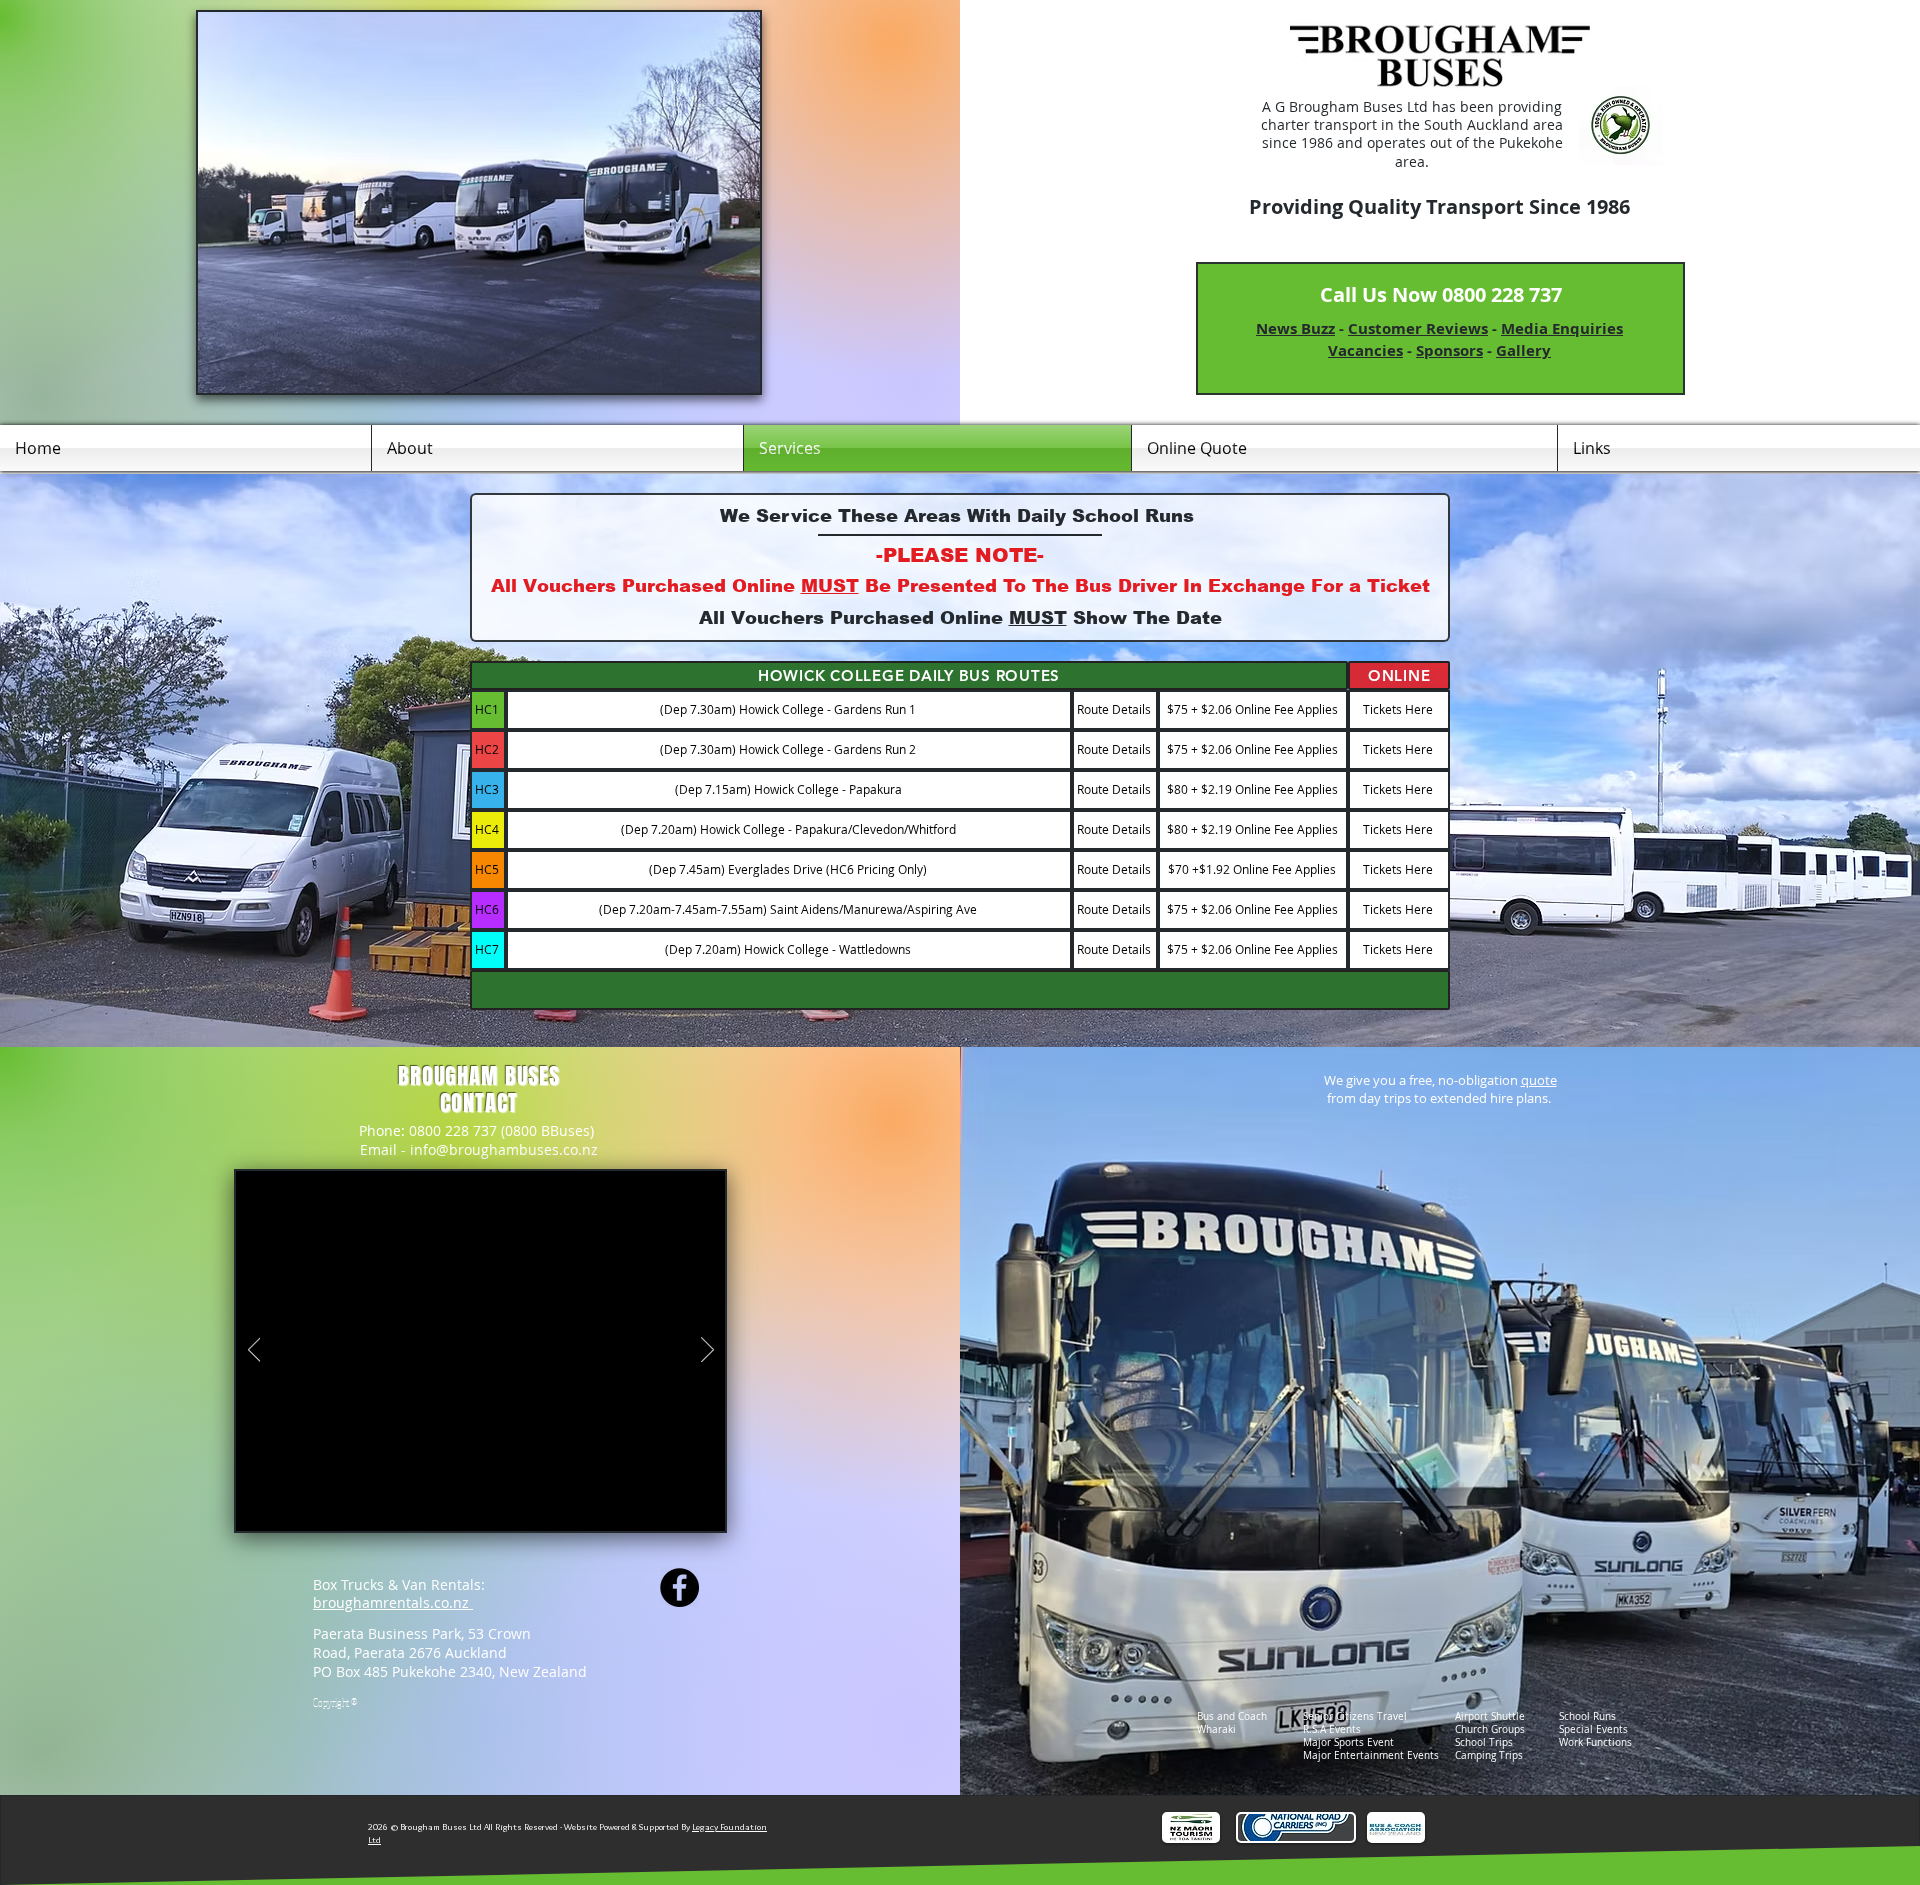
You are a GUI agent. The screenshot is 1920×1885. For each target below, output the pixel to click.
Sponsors (1449, 350)
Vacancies (1365, 350)
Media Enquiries (1562, 328)
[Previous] (254, 1351)
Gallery (1523, 350)
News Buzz (1295, 328)
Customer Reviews (1418, 328)
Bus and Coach (1232, 1716)
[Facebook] (679, 1587)
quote (1539, 1080)
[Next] (707, 1351)
